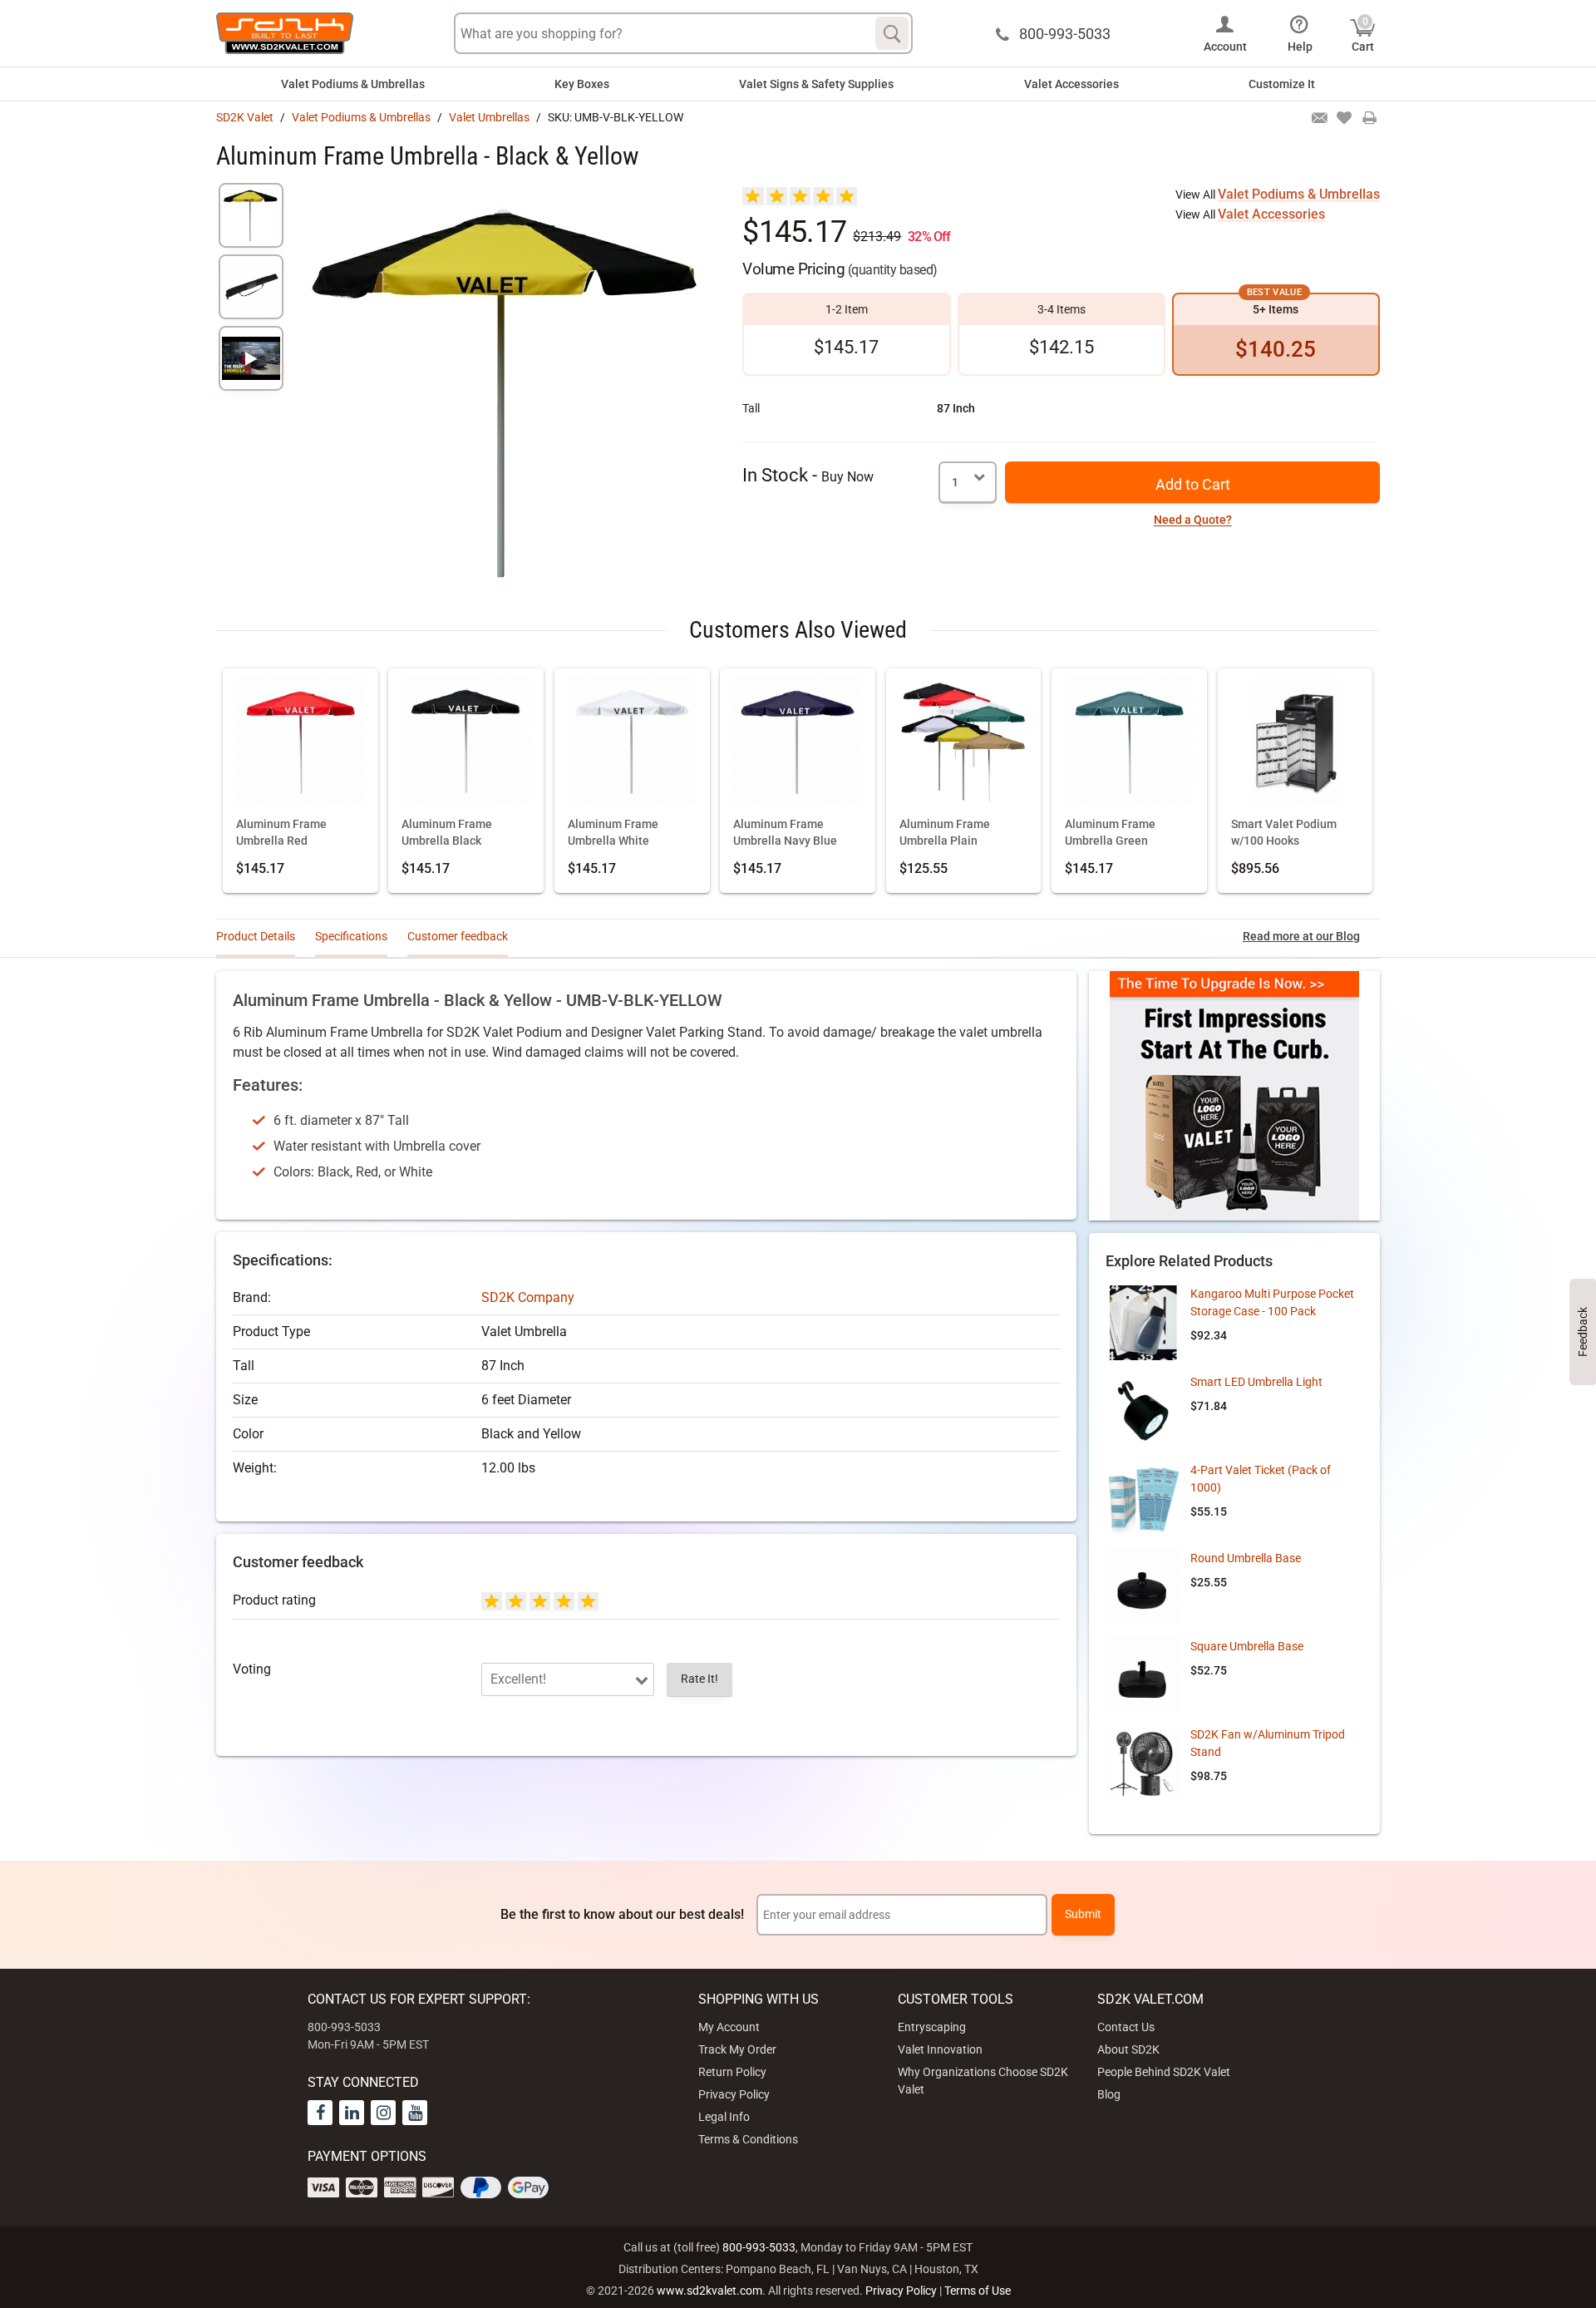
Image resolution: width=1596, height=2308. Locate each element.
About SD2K (1128, 2049)
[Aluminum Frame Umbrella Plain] (964, 744)
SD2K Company (528, 1297)
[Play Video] (251, 358)
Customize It (1282, 84)
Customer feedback (458, 936)
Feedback (1583, 1332)
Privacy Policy (734, 2094)
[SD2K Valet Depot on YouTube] (415, 2113)
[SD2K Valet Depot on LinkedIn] (352, 2113)
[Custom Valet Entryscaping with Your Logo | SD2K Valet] (1234, 1096)
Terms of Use (978, 2291)
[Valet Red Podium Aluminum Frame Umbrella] (300, 744)
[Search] (892, 33)
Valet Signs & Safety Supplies (816, 84)
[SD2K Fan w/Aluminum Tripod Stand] (1143, 1763)
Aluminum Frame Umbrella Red (281, 833)
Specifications (351, 936)
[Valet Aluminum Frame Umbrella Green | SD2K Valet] (1129, 744)
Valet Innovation (940, 2049)
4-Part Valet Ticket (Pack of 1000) (1261, 1479)
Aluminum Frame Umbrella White (613, 833)
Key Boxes (582, 84)
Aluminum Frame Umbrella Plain (945, 833)
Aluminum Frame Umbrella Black (447, 833)
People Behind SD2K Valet (1164, 2072)
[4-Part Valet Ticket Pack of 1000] (1143, 1499)
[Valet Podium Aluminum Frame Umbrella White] (632, 744)
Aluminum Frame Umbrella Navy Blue (785, 833)
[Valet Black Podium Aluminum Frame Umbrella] (466, 744)
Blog (1109, 2094)
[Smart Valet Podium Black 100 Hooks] (1296, 744)
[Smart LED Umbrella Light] (1143, 1411)
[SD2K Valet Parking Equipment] (285, 33)
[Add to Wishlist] (1344, 119)
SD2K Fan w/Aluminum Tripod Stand (1268, 1743)
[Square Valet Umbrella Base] (1143, 1675)
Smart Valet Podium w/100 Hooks (1284, 833)
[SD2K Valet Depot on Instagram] (383, 2113)
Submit (1083, 1914)
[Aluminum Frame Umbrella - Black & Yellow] (251, 215)
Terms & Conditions (748, 2139)
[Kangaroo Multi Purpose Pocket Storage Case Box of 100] (1143, 1323)
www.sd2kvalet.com (709, 2291)
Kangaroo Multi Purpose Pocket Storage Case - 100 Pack (1272, 1302)
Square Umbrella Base (1247, 1646)
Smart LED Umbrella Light (1256, 1382)
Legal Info (724, 2117)
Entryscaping (932, 2027)
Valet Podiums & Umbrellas (353, 84)
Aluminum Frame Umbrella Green (1110, 833)
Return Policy (732, 2072)
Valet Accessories (1071, 84)
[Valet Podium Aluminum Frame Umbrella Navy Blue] (798, 744)
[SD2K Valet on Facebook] (320, 2113)
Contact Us (1126, 2027)
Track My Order (737, 2049)
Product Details (256, 936)
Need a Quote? (1193, 520)
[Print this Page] (1369, 119)
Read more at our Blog (1301, 936)
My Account (729, 2027)
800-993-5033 (759, 2247)
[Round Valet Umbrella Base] (1143, 1587)
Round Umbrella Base (1246, 1558)
